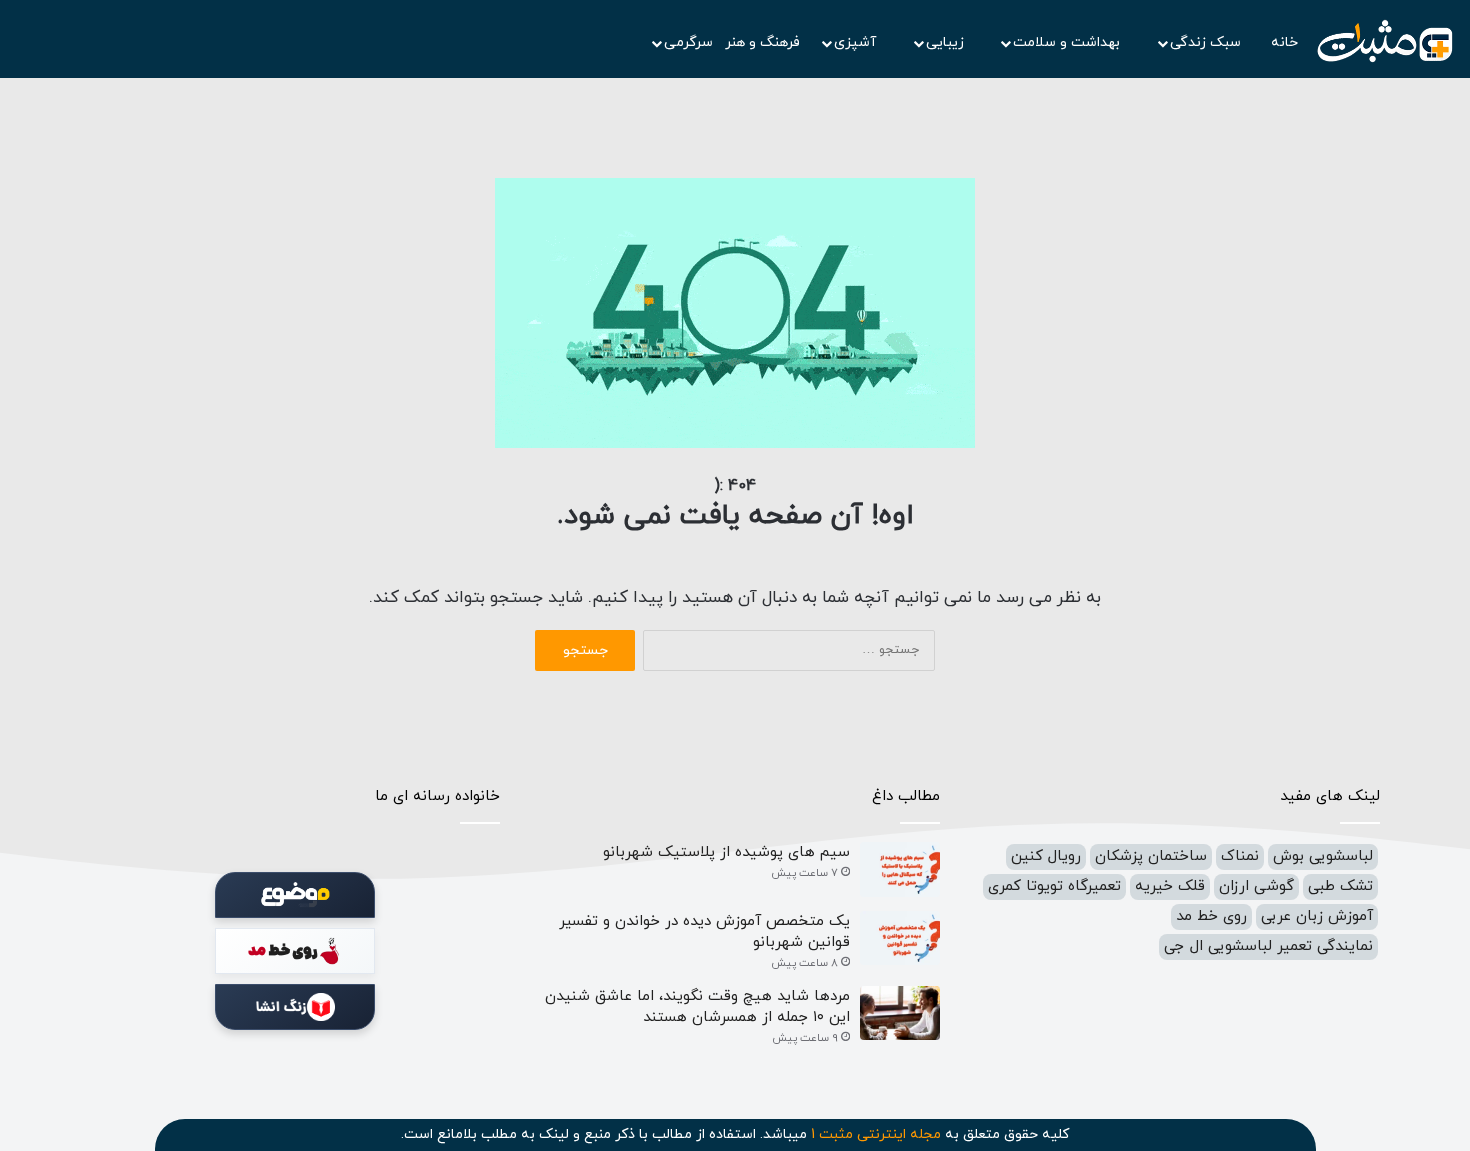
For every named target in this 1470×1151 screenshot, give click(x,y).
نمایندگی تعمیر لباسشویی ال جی (1268, 946)
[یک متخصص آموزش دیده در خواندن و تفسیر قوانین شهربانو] (900, 938)
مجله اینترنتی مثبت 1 (876, 1134)
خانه (1284, 42)
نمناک (1240, 856)
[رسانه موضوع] (295, 895)
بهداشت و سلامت (1068, 42)
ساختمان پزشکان (1151, 856)
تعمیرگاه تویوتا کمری (1054, 886)
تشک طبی (1340, 886)
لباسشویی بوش (1323, 856)
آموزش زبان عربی (1317, 916)
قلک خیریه (1170, 886)
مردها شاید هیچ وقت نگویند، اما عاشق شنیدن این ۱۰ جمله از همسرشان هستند (697, 1007)
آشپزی (857, 42)
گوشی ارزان (1256, 886)
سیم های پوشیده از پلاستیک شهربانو (726, 852)
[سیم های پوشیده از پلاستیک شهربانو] (900, 869)
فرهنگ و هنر (762, 42)
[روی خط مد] (295, 951)
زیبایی (947, 42)
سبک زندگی (1207, 42)
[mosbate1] (1385, 42)
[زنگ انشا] (295, 1007)
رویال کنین (1046, 856)
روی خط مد (1211, 916)
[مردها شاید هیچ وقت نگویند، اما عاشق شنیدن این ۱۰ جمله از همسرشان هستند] (900, 1013)
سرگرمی (688, 42)
